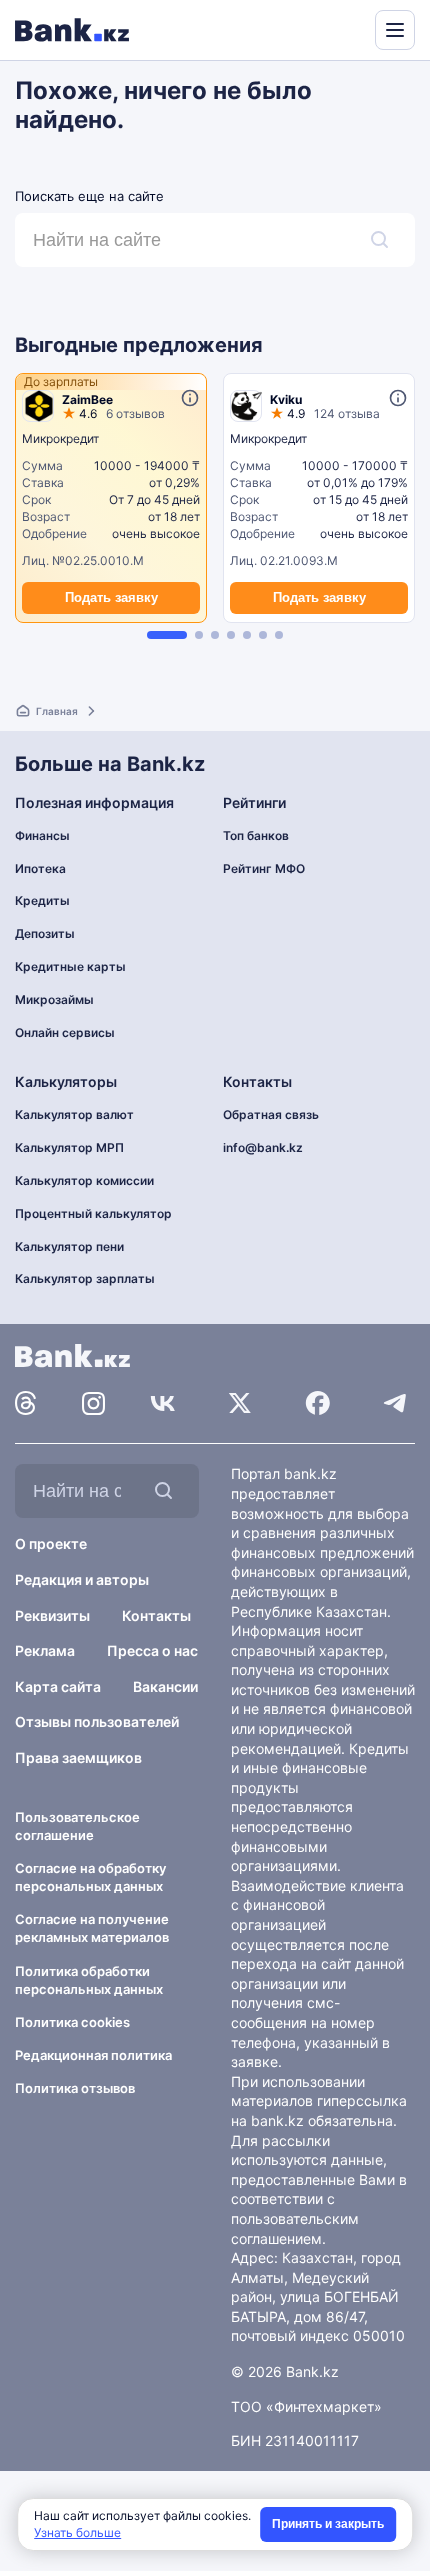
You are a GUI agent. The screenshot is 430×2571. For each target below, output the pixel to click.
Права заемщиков (78, 1757)
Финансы (42, 835)
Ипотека (40, 868)
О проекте (51, 1543)
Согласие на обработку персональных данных (90, 1877)
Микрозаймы (54, 999)
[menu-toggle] (395, 30)
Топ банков (256, 835)
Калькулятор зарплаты (85, 1278)
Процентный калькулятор (93, 1213)
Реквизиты (52, 1615)
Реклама (45, 1650)
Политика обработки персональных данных (89, 1980)
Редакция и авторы (82, 1579)
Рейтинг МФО (264, 868)
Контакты (156, 1615)
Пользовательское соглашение (77, 1826)
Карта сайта (58, 1686)
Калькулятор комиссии (84, 1180)
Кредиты (42, 900)
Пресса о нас (152, 1650)
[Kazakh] (346, 28)
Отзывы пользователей (97, 1721)
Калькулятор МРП (69, 1147)
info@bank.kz (263, 1147)
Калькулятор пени (69, 1246)
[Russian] (322, 28)
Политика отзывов (75, 2088)
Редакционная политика (93, 2055)
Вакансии (165, 1686)
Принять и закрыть (328, 2524)
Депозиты (45, 933)
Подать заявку (111, 597)
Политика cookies (72, 2022)
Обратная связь (271, 1114)
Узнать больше (77, 2532)
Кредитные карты (70, 966)
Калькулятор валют (74, 1114)
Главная (57, 711)
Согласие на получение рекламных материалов (92, 1928)
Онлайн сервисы (65, 1032)
